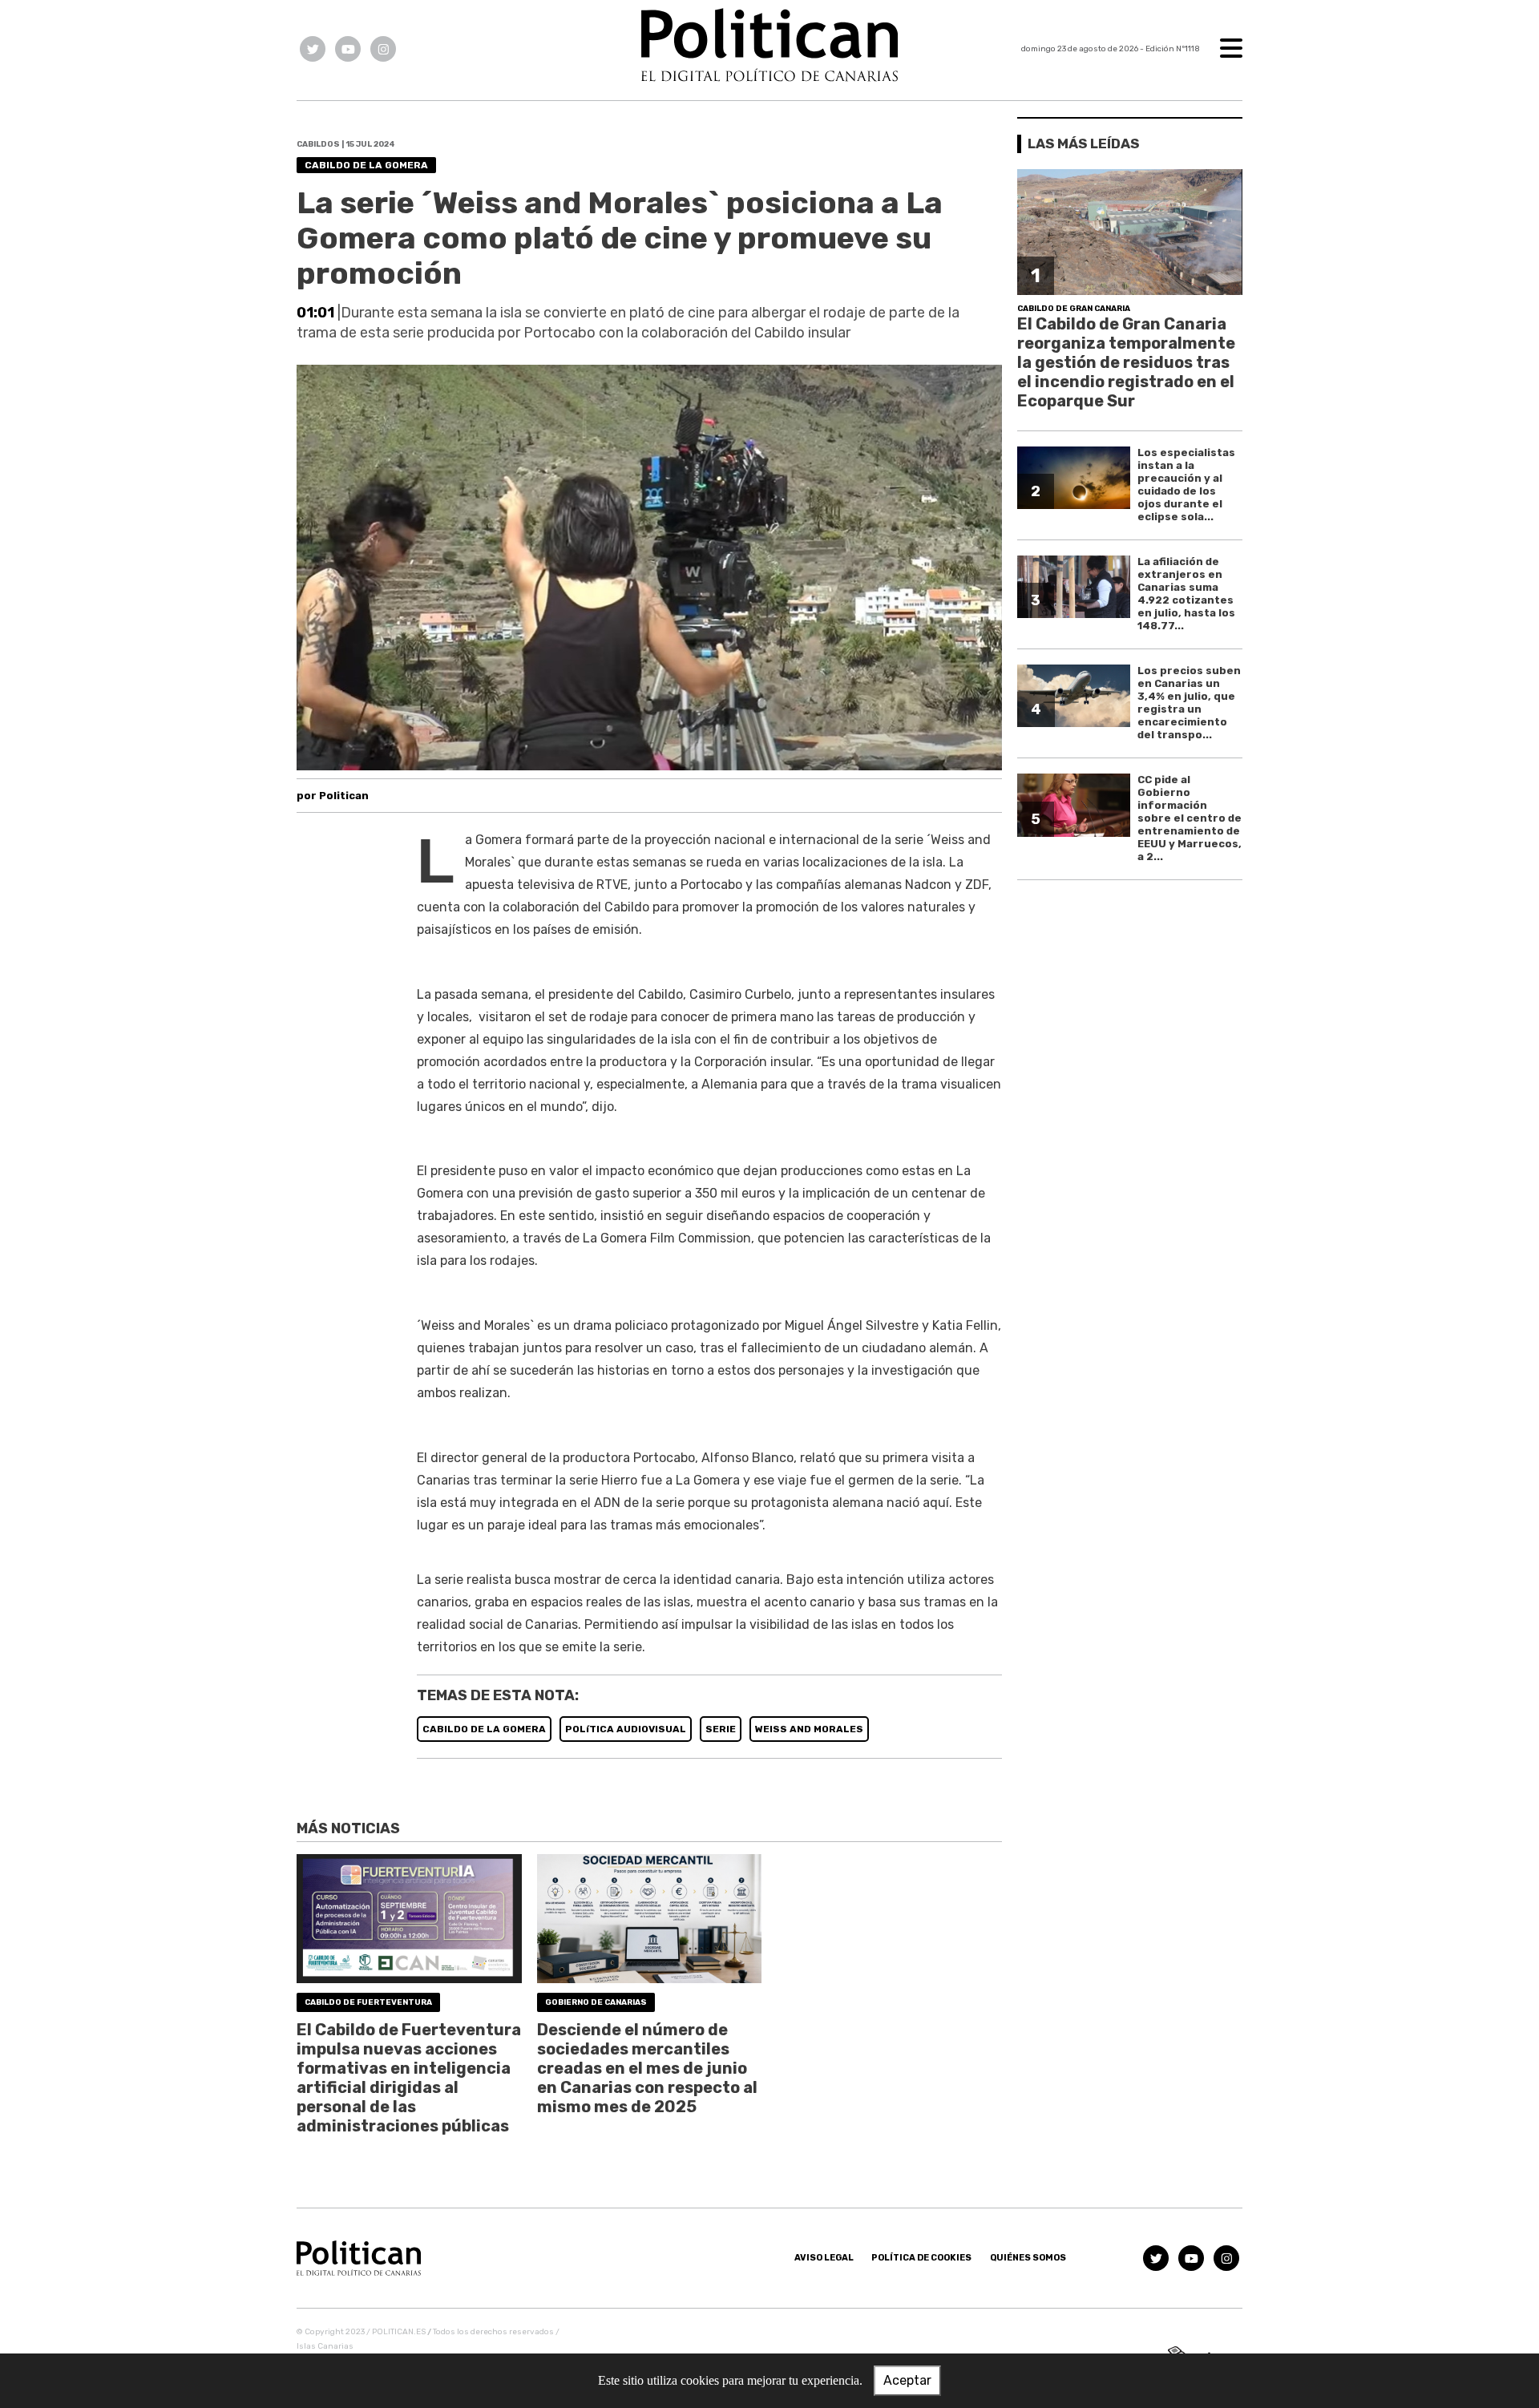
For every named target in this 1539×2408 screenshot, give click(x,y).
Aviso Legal (824, 2258)
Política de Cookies (921, 2258)
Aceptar (907, 2380)
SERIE (721, 1729)
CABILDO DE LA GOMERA (484, 1729)
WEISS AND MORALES (809, 1729)
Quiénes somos (1028, 2258)
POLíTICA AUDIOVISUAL (626, 1729)
